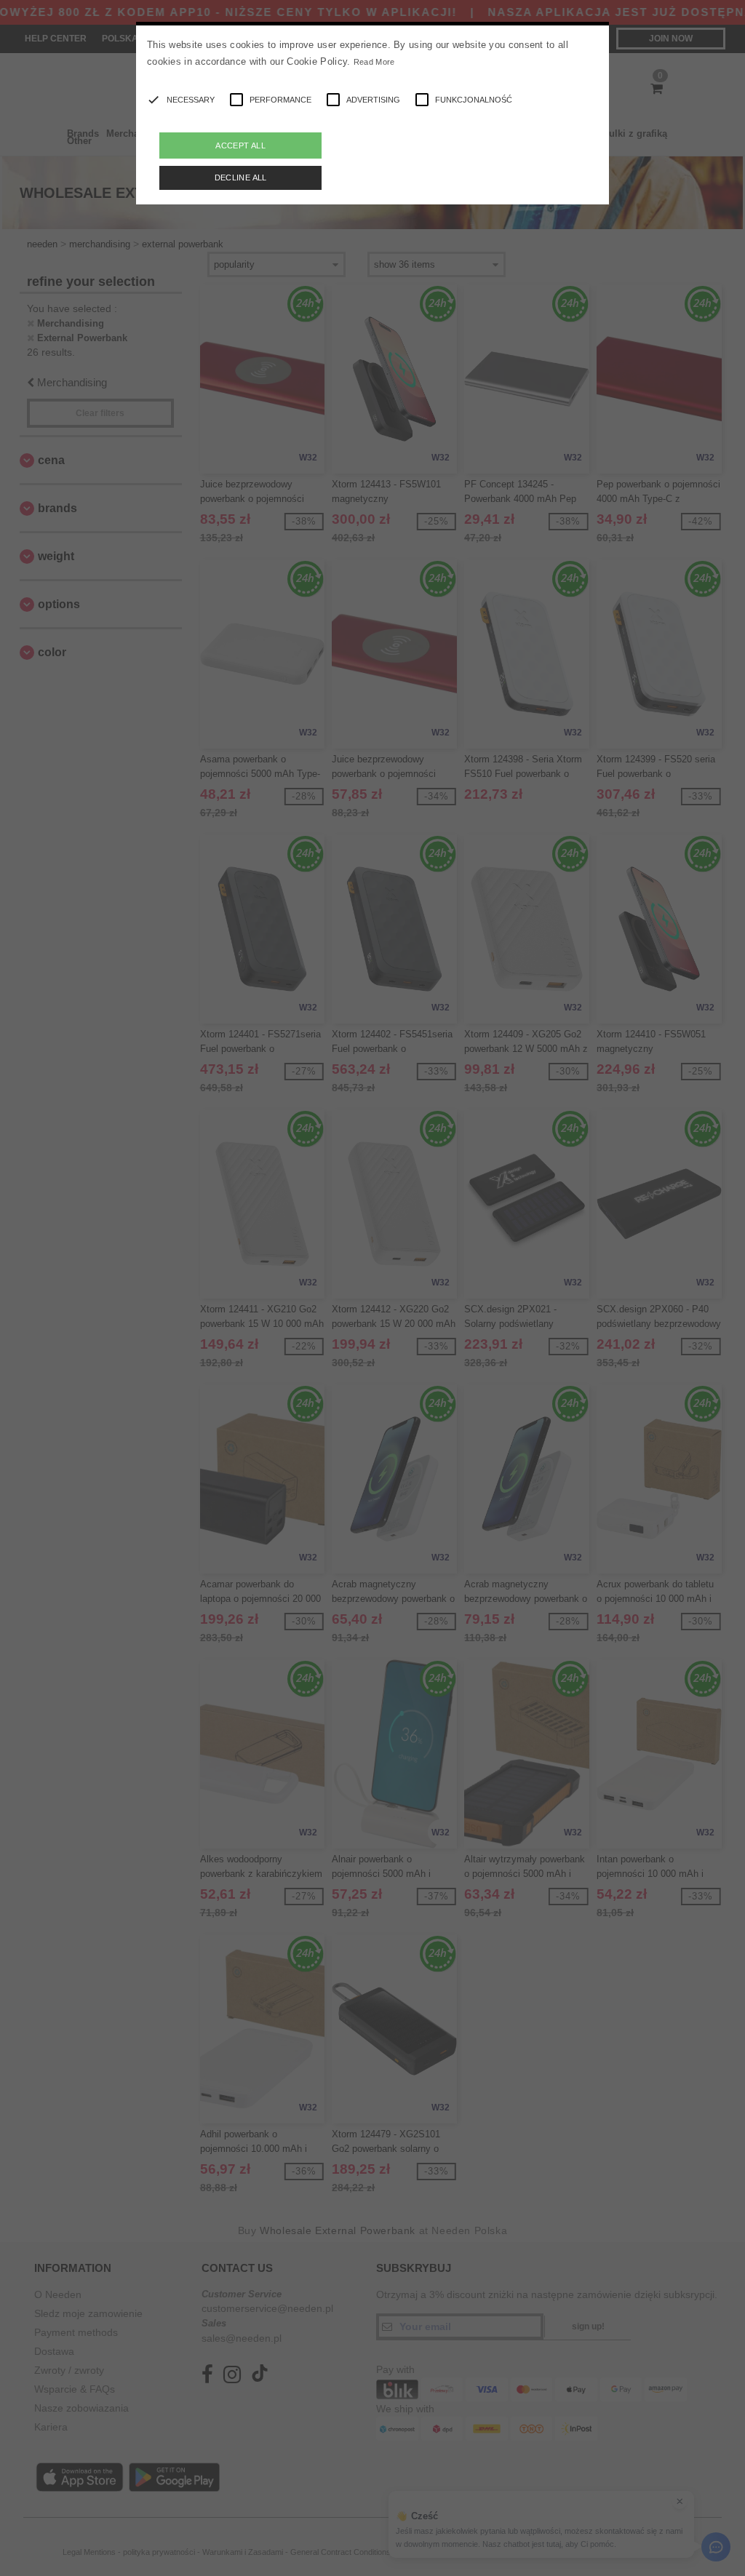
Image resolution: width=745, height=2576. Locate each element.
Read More (374, 62)
